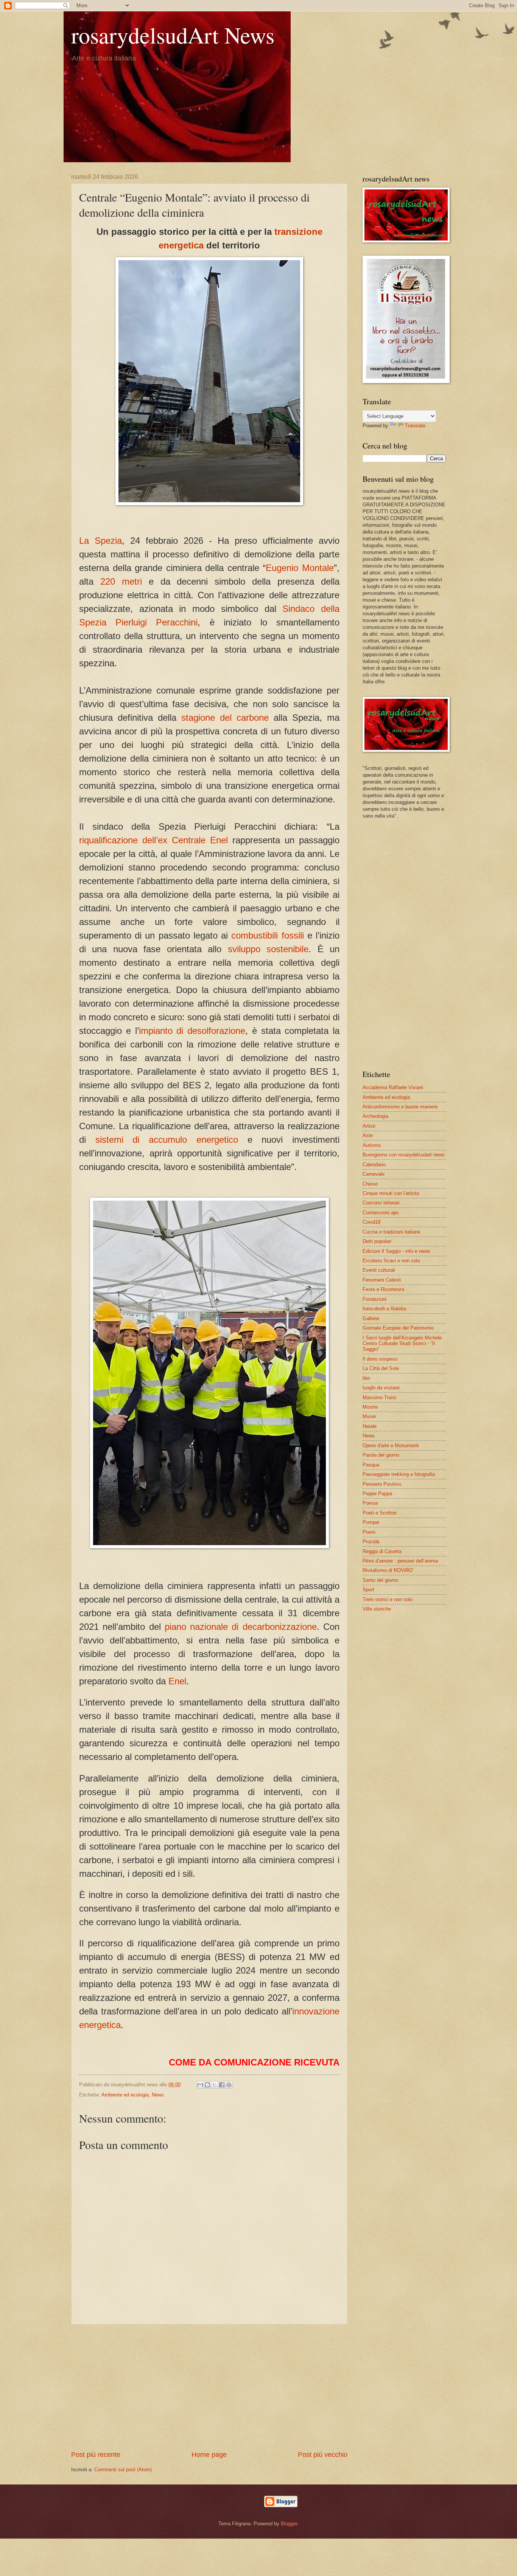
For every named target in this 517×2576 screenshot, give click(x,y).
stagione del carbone (225, 718)
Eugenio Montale (300, 568)
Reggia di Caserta (382, 1551)
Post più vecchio (323, 2455)
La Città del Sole (381, 1368)
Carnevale (374, 1174)
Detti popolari (377, 1241)
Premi (369, 1532)
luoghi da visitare (381, 1388)
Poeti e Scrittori (380, 1513)
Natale (370, 1426)
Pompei (371, 1522)
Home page (209, 2455)
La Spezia (100, 541)
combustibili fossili (267, 935)
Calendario (374, 1165)
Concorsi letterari (381, 1203)
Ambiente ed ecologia (125, 2095)
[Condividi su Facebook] (222, 2085)
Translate (415, 426)
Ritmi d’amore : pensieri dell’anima (400, 1561)
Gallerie (371, 1318)
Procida (371, 1542)
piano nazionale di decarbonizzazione (241, 1627)
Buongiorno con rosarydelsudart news (404, 1155)
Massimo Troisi (379, 1397)
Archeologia (375, 1116)
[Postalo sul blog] (207, 2085)
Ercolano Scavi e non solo (391, 1261)
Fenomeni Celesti (382, 1280)
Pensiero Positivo (382, 1484)
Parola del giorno (381, 1455)
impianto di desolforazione (192, 1031)
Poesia (370, 1503)
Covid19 (371, 1222)
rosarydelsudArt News (173, 35)
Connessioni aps (381, 1213)
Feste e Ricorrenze (383, 1289)
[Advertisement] (209, 2387)
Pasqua (371, 1465)
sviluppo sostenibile (268, 949)
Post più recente (96, 2455)
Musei (369, 1416)
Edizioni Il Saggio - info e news (396, 1251)
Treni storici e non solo (388, 1599)
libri (366, 1378)
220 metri (121, 581)
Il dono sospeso (380, 1359)
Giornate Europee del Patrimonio (398, 1328)
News (158, 2095)
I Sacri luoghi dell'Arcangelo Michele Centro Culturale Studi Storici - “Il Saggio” (402, 1344)
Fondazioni (375, 1299)
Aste (368, 1135)
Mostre (370, 1407)
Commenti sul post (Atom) (123, 2470)
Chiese (370, 1184)
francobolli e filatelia (384, 1309)
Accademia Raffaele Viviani (393, 1087)
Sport (368, 1590)
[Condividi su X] (215, 2085)
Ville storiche (377, 1609)
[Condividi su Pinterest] (229, 2085)
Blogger (289, 2524)
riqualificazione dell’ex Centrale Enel (153, 840)
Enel (177, 1681)
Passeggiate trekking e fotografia (399, 1474)
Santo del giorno (380, 1580)
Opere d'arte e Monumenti (391, 1446)
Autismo (372, 1145)
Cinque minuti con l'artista (391, 1193)
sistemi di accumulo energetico (167, 1140)
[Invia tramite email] (200, 2085)
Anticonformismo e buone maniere (400, 1107)
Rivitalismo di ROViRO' (388, 1570)
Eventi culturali (379, 1270)
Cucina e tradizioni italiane (391, 1232)
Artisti (369, 1126)
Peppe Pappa (377, 1494)
